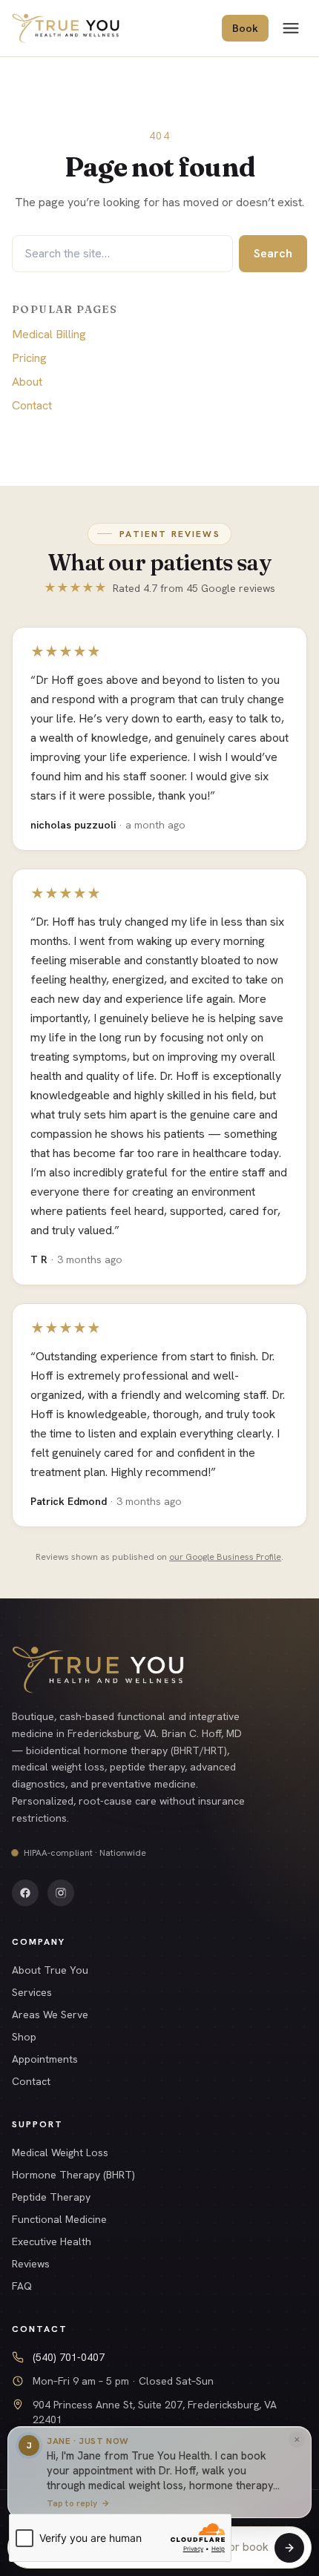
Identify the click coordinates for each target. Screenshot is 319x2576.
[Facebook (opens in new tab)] (25, 1893)
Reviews (31, 2264)
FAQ (22, 2286)
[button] (159, 2474)
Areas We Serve (50, 2015)
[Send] (289, 2548)
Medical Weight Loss (60, 2152)
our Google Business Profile (225, 1557)
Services (32, 1992)
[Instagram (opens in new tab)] (61, 1893)
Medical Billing (49, 334)
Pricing (29, 358)
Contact (32, 405)
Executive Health (52, 2241)
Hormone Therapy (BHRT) (73, 2175)
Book (245, 28)
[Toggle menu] (291, 28)
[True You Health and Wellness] (66, 28)
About (27, 382)
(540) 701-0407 (69, 2357)
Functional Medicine (59, 2219)
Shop (24, 2037)
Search (273, 253)
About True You (50, 1970)
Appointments (45, 2059)
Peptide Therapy (51, 2197)
